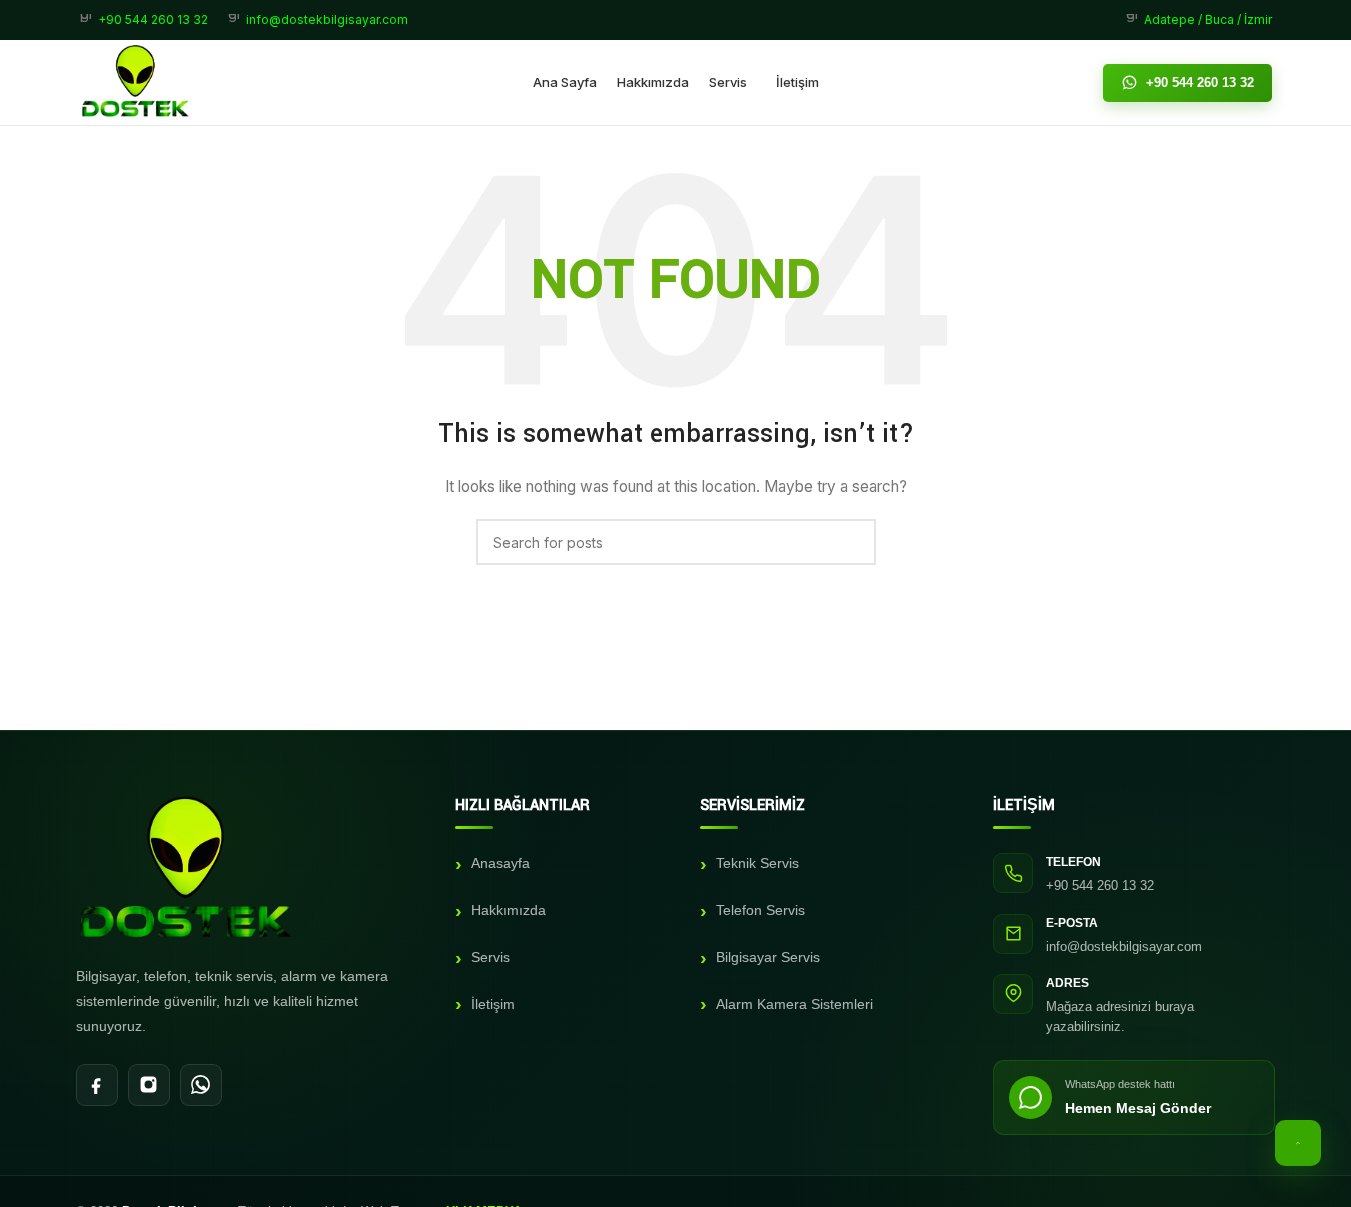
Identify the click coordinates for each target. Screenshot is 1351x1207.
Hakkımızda (508, 910)
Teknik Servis (757, 863)
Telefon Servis (760, 910)
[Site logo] (135, 80)
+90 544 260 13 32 (1200, 82)
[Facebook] (97, 1085)
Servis (490, 957)
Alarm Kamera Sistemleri (794, 1004)
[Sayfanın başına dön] (1298, 1143)
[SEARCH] (853, 542)
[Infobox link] (144, 19)
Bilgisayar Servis (768, 957)
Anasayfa (500, 863)
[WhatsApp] (201, 1085)
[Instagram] (149, 1085)
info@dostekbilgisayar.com (1124, 946)
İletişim (493, 1004)
